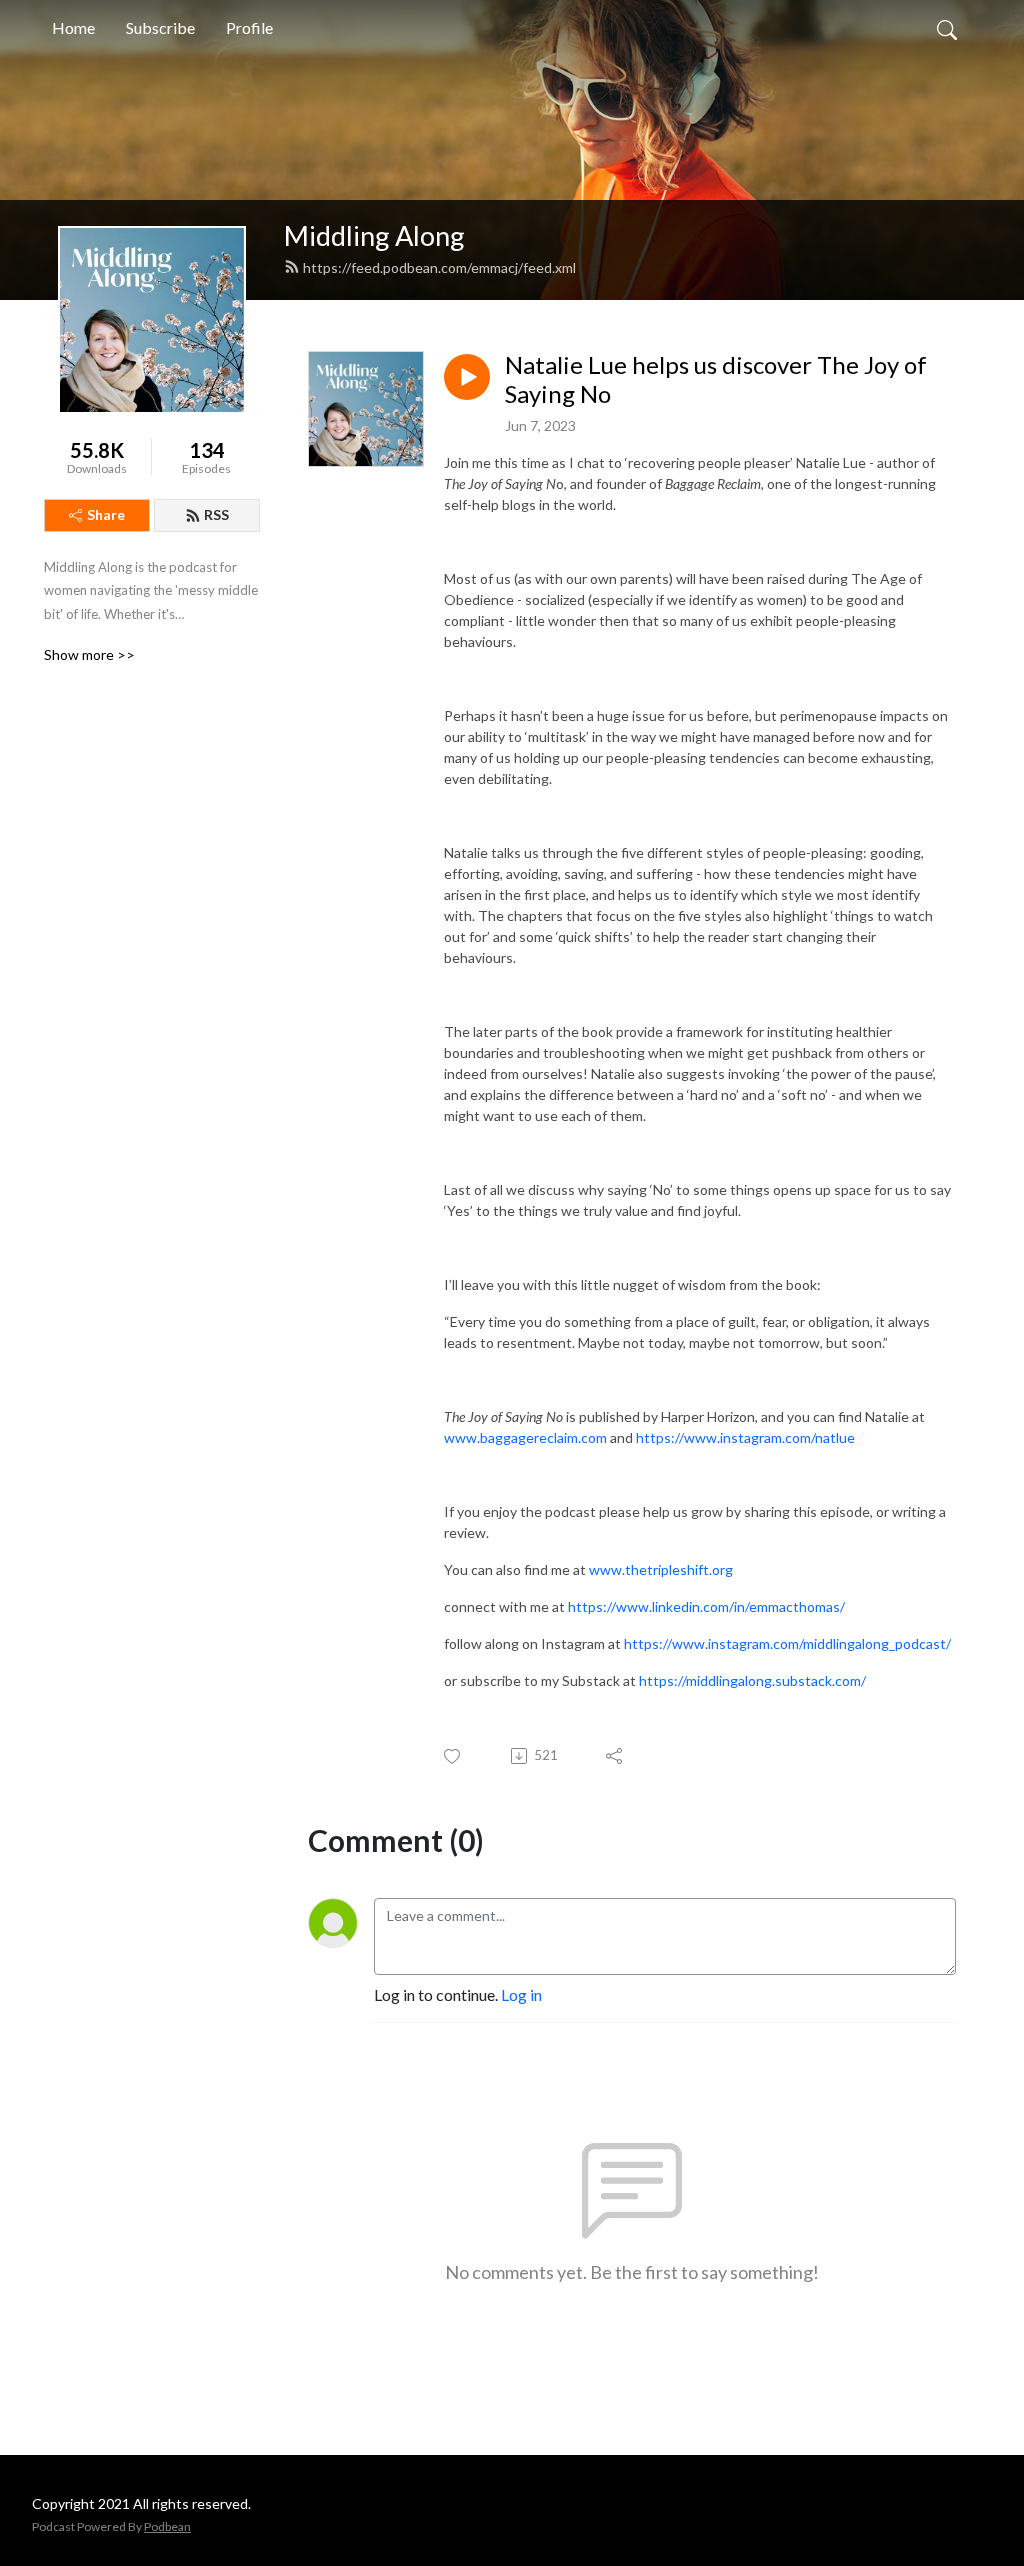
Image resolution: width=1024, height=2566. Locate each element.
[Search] (947, 28)
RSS (216, 514)
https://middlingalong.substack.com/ (752, 1680)
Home (73, 27)
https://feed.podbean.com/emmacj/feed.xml (439, 267)
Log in (521, 1994)
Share (106, 514)
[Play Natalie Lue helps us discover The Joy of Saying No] (467, 377)
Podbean (167, 2526)
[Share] (615, 1756)
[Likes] (453, 1756)
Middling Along (374, 235)
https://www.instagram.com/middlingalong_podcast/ (787, 1643)
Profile (249, 27)
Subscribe (160, 27)
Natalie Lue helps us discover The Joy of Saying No (716, 379)
